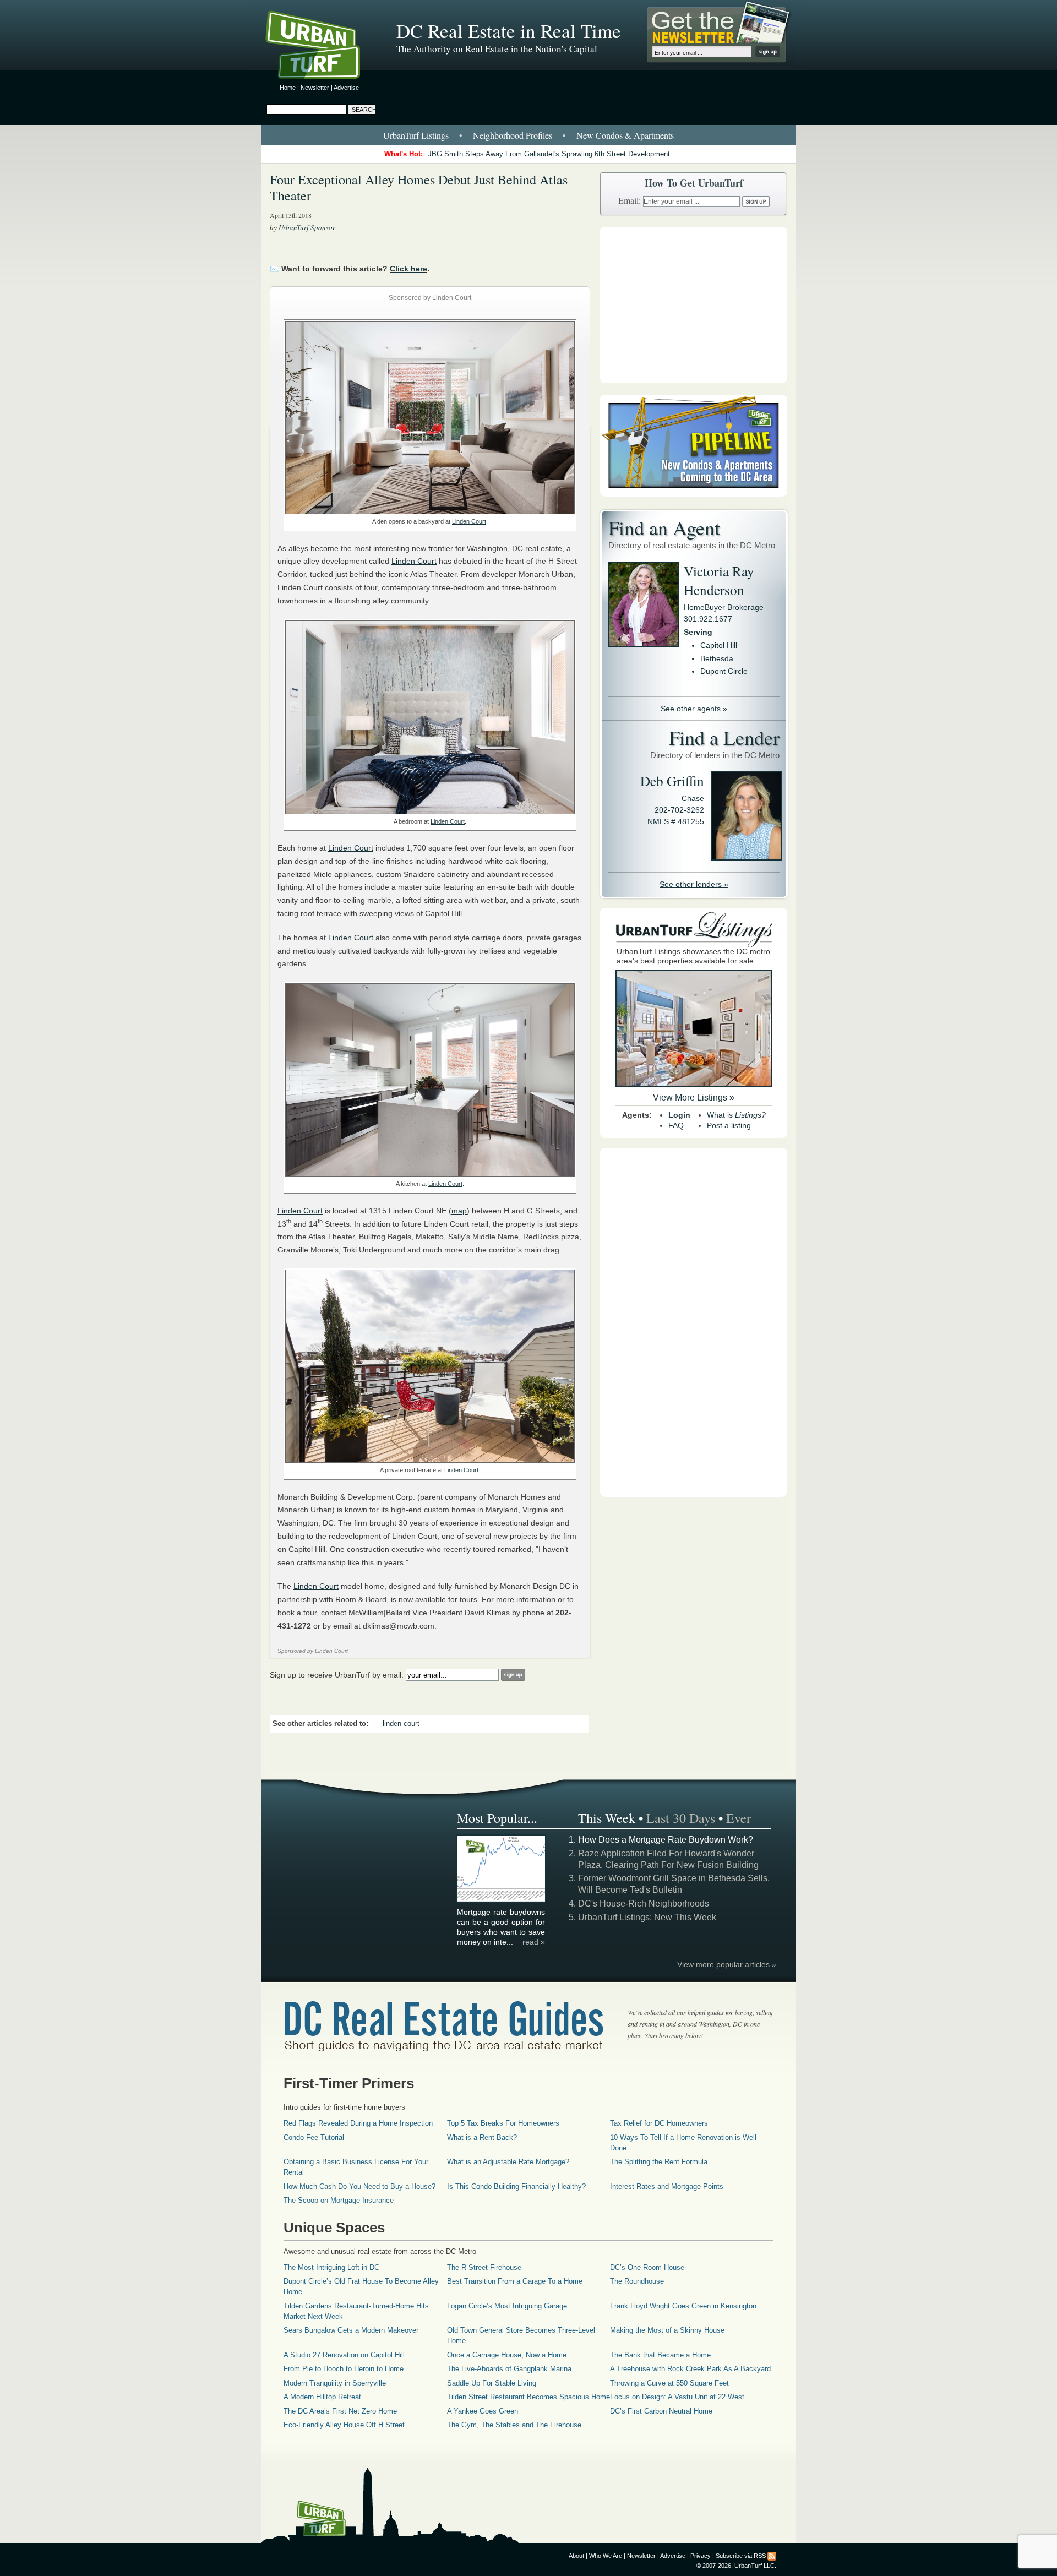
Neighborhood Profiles (513, 135)
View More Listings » (694, 1098)
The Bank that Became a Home (660, 2355)
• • (528, 135)
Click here (408, 269)
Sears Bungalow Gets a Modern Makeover (351, 2330)
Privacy (701, 2556)
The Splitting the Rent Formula (659, 2162)
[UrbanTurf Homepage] (322, 47)
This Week (607, 1818)
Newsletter (315, 88)
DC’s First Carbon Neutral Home (661, 2411)
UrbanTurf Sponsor (307, 227)
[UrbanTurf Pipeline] (694, 494)
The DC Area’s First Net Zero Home (340, 2411)
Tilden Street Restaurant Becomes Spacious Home (528, 2397)
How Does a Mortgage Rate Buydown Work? (666, 1840)
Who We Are (606, 2556)
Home (288, 88)
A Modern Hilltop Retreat (322, 2397)
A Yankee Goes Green (483, 2411)
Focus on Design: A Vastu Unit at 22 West (677, 2397)
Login (679, 1115)
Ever (739, 1818)
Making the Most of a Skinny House (667, 2330)
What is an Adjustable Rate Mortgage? (508, 2162)
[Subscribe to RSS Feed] (772, 2556)
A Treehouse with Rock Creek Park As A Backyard (690, 2369)
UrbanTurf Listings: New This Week (647, 1917)
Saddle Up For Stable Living (492, 2383)
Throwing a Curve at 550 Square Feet (669, 2383)
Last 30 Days (681, 1818)
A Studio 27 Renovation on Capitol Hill (344, 2355)
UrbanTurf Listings (416, 135)
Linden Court (469, 521)
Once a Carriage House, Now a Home (507, 2355)
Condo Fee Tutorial (314, 2137)
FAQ (676, 1125)
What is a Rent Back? (482, 2137)
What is (736, 1115)
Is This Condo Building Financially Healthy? (516, 2186)
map (459, 1211)
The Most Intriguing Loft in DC (331, 2267)
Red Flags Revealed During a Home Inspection (358, 2123)
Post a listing (729, 1125)
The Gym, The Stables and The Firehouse (514, 2425)
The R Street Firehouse (484, 2267)
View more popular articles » (727, 1964)
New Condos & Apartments (625, 135)
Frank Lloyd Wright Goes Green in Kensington (683, 2306)
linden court (401, 1724)
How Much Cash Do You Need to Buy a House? (359, 2186)
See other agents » (694, 709)
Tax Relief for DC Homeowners (659, 2123)
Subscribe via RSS (741, 2556)
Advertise (346, 88)
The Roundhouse (637, 2281)
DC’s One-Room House (647, 2267)
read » (534, 1942)
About (576, 2556)
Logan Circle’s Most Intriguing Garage (507, 2306)
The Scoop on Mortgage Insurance (339, 2200)
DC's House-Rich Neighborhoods (644, 1904)
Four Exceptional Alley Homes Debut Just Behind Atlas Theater (419, 187)
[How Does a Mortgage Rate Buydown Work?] (502, 1900)
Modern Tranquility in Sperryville (335, 2383)
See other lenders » (694, 884)
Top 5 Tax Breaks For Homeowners (503, 2123)
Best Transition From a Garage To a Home (515, 2281)
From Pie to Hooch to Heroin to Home (344, 2369)
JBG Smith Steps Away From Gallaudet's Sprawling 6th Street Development (549, 154)
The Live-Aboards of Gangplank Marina (509, 2369)
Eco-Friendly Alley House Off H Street (344, 2425)
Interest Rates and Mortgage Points (667, 2186)
